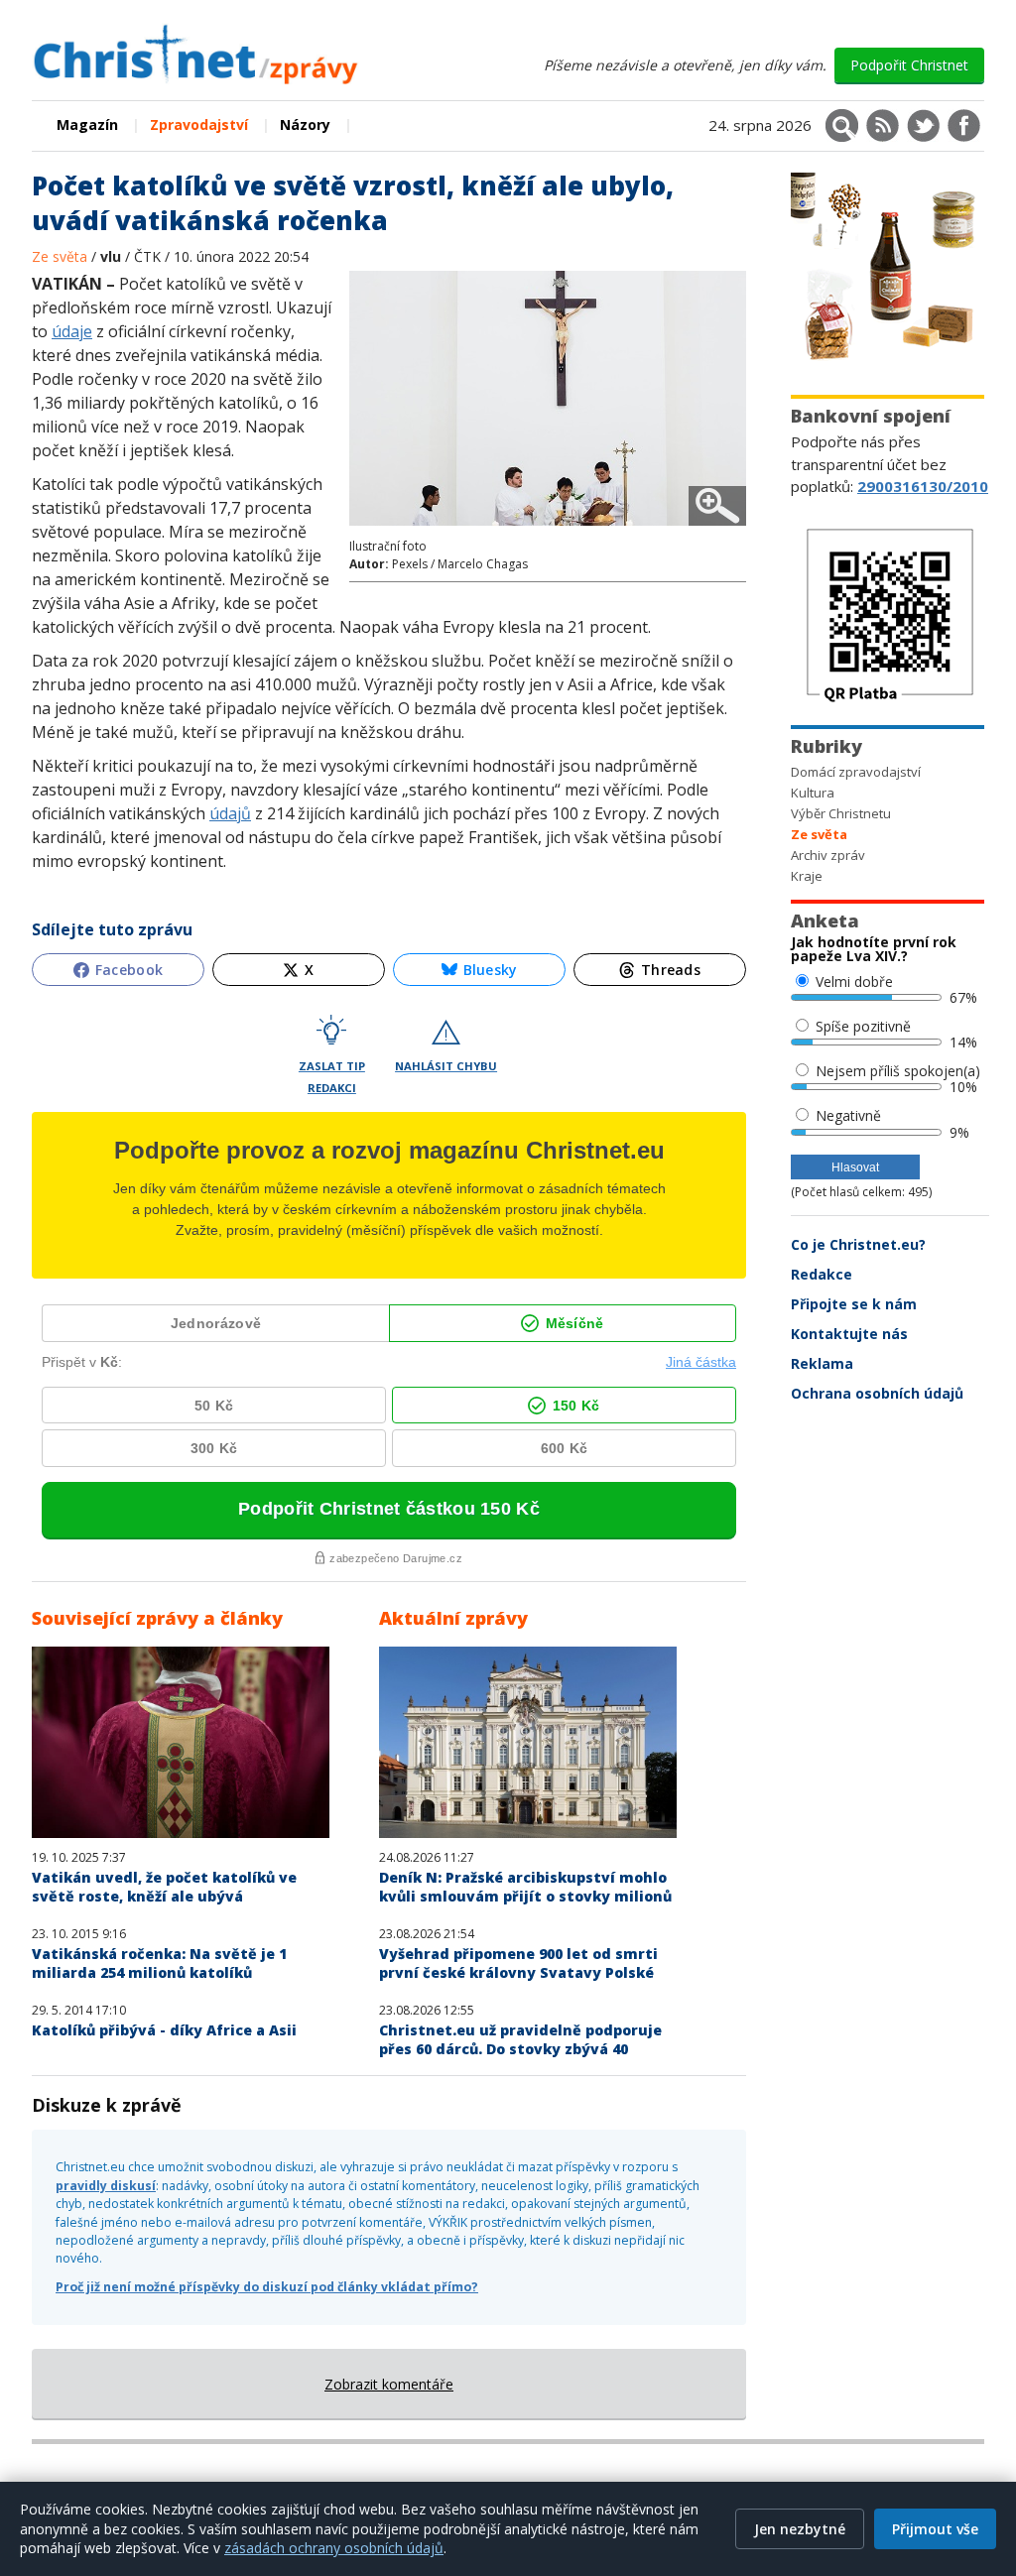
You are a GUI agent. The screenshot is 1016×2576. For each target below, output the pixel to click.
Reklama (822, 1363)
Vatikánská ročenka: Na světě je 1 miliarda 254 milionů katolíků (159, 1963)
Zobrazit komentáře (389, 2384)
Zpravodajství (199, 124)
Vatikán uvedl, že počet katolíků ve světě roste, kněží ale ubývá (164, 1887)
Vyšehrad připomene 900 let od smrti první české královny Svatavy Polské (518, 1963)
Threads (671, 970)
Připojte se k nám (854, 1304)
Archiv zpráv (828, 855)
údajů (230, 813)
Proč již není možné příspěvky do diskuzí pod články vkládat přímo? (267, 2287)
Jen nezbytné (800, 2529)
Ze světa (62, 256)
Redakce (822, 1274)
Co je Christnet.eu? (858, 1244)
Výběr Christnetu (841, 813)
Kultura (813, 793)
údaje (72, 331)
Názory (305, 124)
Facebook (129, 970)
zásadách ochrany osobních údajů (334, 2548)
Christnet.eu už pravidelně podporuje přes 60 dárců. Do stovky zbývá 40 (520, 2039)
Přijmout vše (935, 2529)
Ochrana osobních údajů (877, 1393)
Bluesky (491, 970)
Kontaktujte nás (849, 1334)
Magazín (87, 124)
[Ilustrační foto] (548, 528)
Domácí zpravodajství (856, 772)
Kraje (807, 876)
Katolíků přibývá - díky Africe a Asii (164, 2030)
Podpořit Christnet (909, 65)
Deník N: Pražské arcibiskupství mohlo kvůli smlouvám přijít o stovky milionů (525, 1887)
